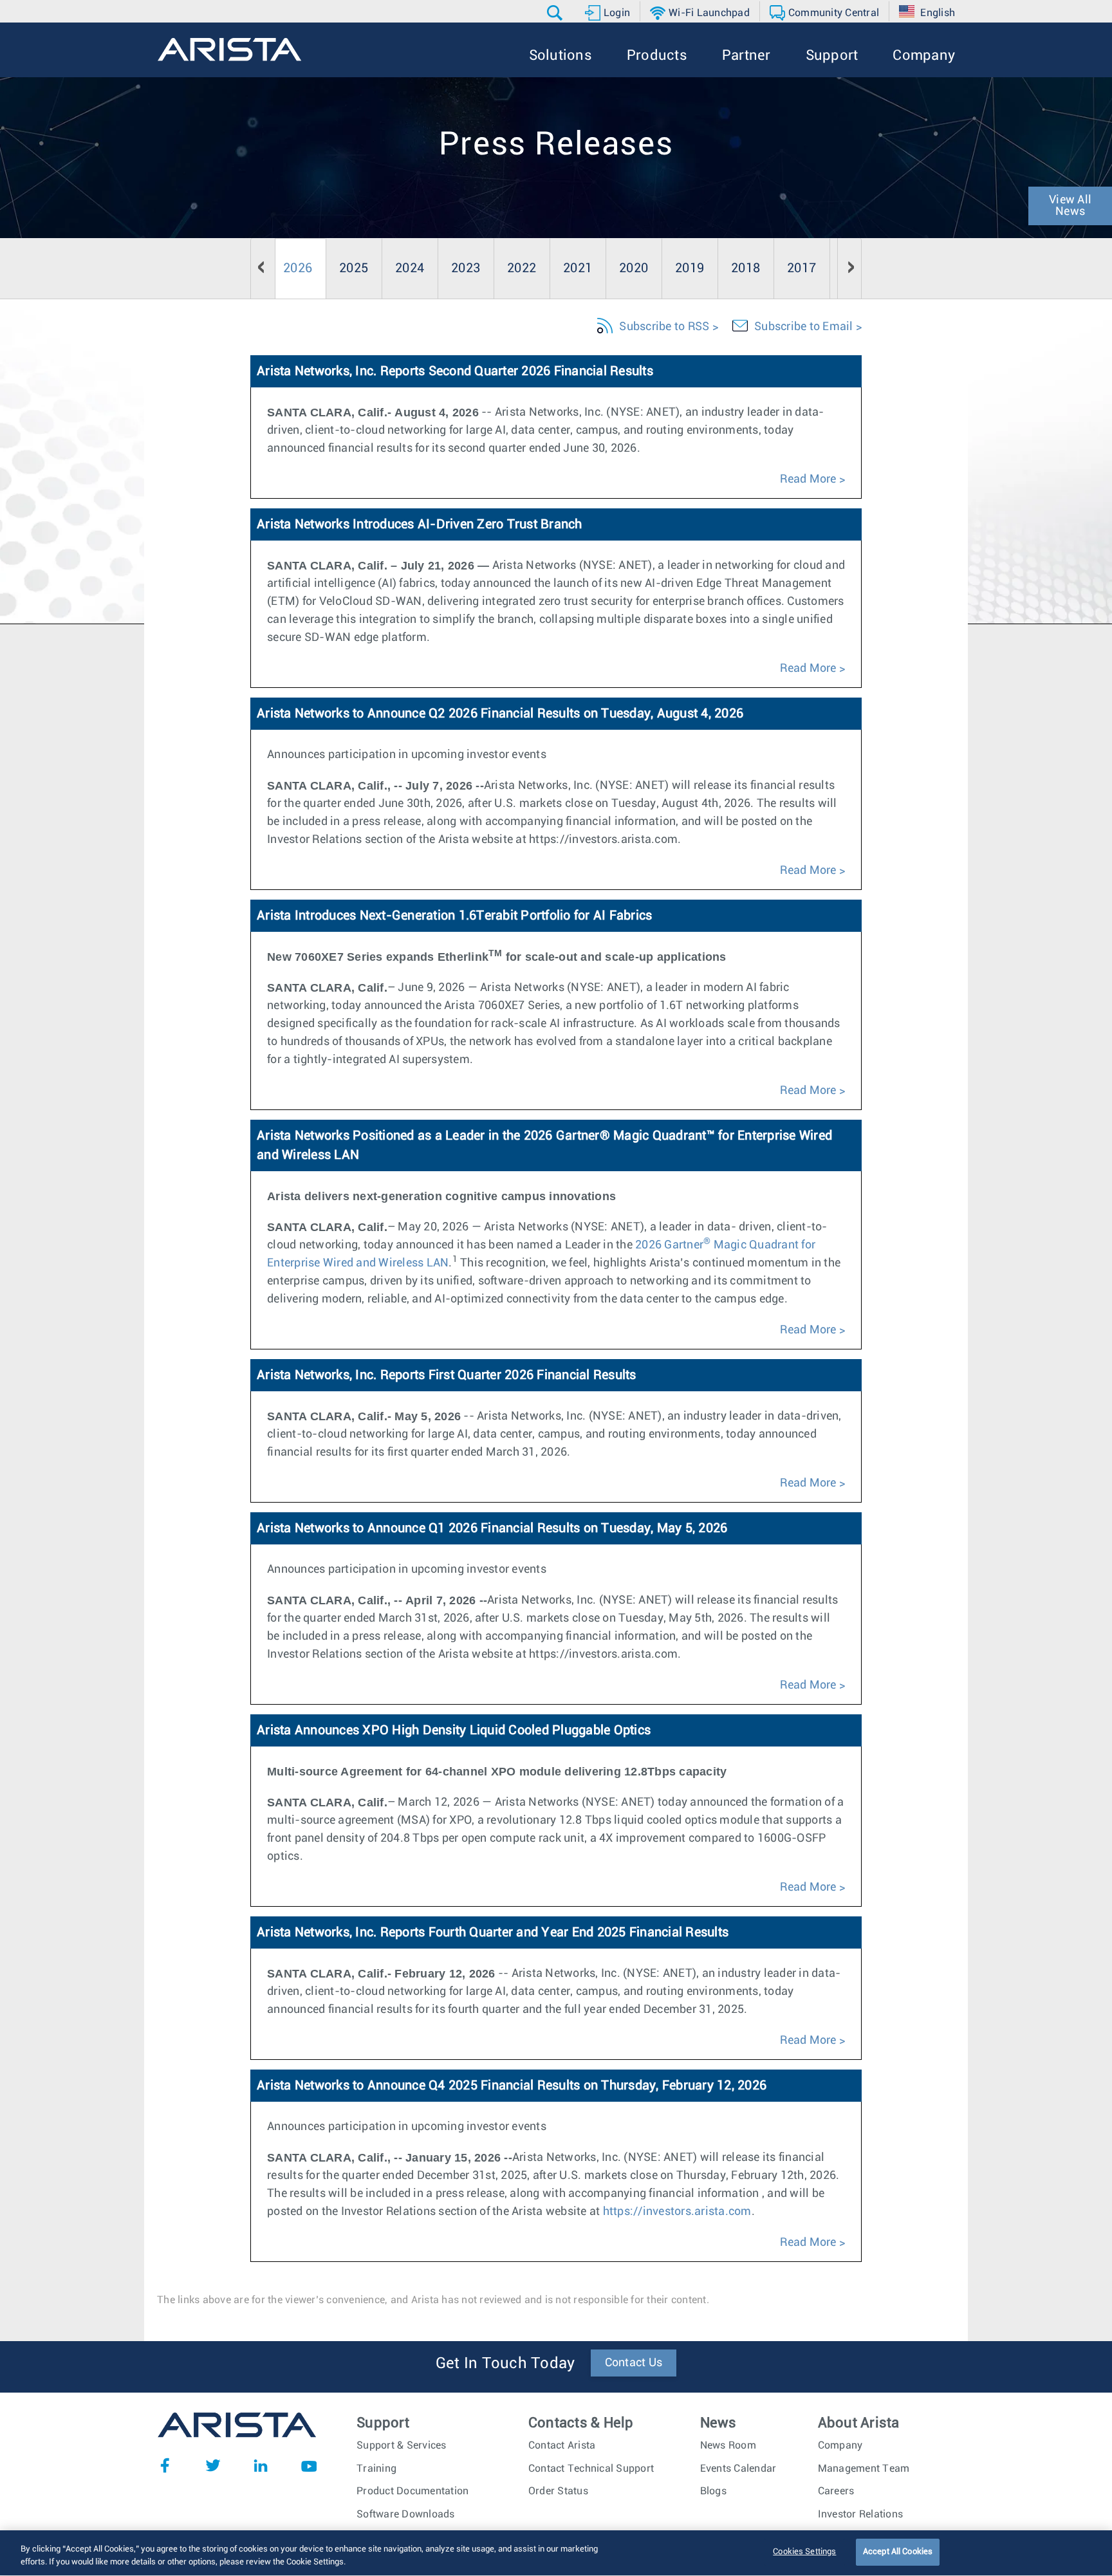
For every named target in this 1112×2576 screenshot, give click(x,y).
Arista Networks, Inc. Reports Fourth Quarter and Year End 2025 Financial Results (493, 1932)
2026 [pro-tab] (298, 268)
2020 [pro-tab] (634, 268)
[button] (556, 13)
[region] (556, 2553)
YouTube (309, 2465)
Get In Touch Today (505, 2364)
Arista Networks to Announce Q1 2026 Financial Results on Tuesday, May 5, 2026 (492, 1528)
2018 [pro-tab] (746, 268)
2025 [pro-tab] (354, 268)
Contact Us (634, 2363)
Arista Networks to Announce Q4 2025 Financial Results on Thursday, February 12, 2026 (512, 2086)
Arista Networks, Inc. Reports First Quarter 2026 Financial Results (447, 1375)
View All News (1070, 206)
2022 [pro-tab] (522, 268)
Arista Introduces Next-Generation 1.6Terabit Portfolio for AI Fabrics (454, 916)
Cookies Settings (804, 2552)
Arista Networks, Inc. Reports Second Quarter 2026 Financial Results (455, 371)
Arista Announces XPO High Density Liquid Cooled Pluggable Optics (454, 1730)
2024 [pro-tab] (410, 268)
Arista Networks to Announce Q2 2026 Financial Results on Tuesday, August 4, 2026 (500, 714)
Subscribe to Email (804, 327)
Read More (808, 479)
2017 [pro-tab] (802, 268)
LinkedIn (261, 2465)
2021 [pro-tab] (578, 268)
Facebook (165, 2465)
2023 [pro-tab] (466, 268)
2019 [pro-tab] (690, 268)
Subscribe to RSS (664, 327)
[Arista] (229, 50)
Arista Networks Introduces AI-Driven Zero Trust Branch (420, 524)
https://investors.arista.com (677, 2212)
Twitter (213, 2465)
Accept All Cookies (898, 2552)
